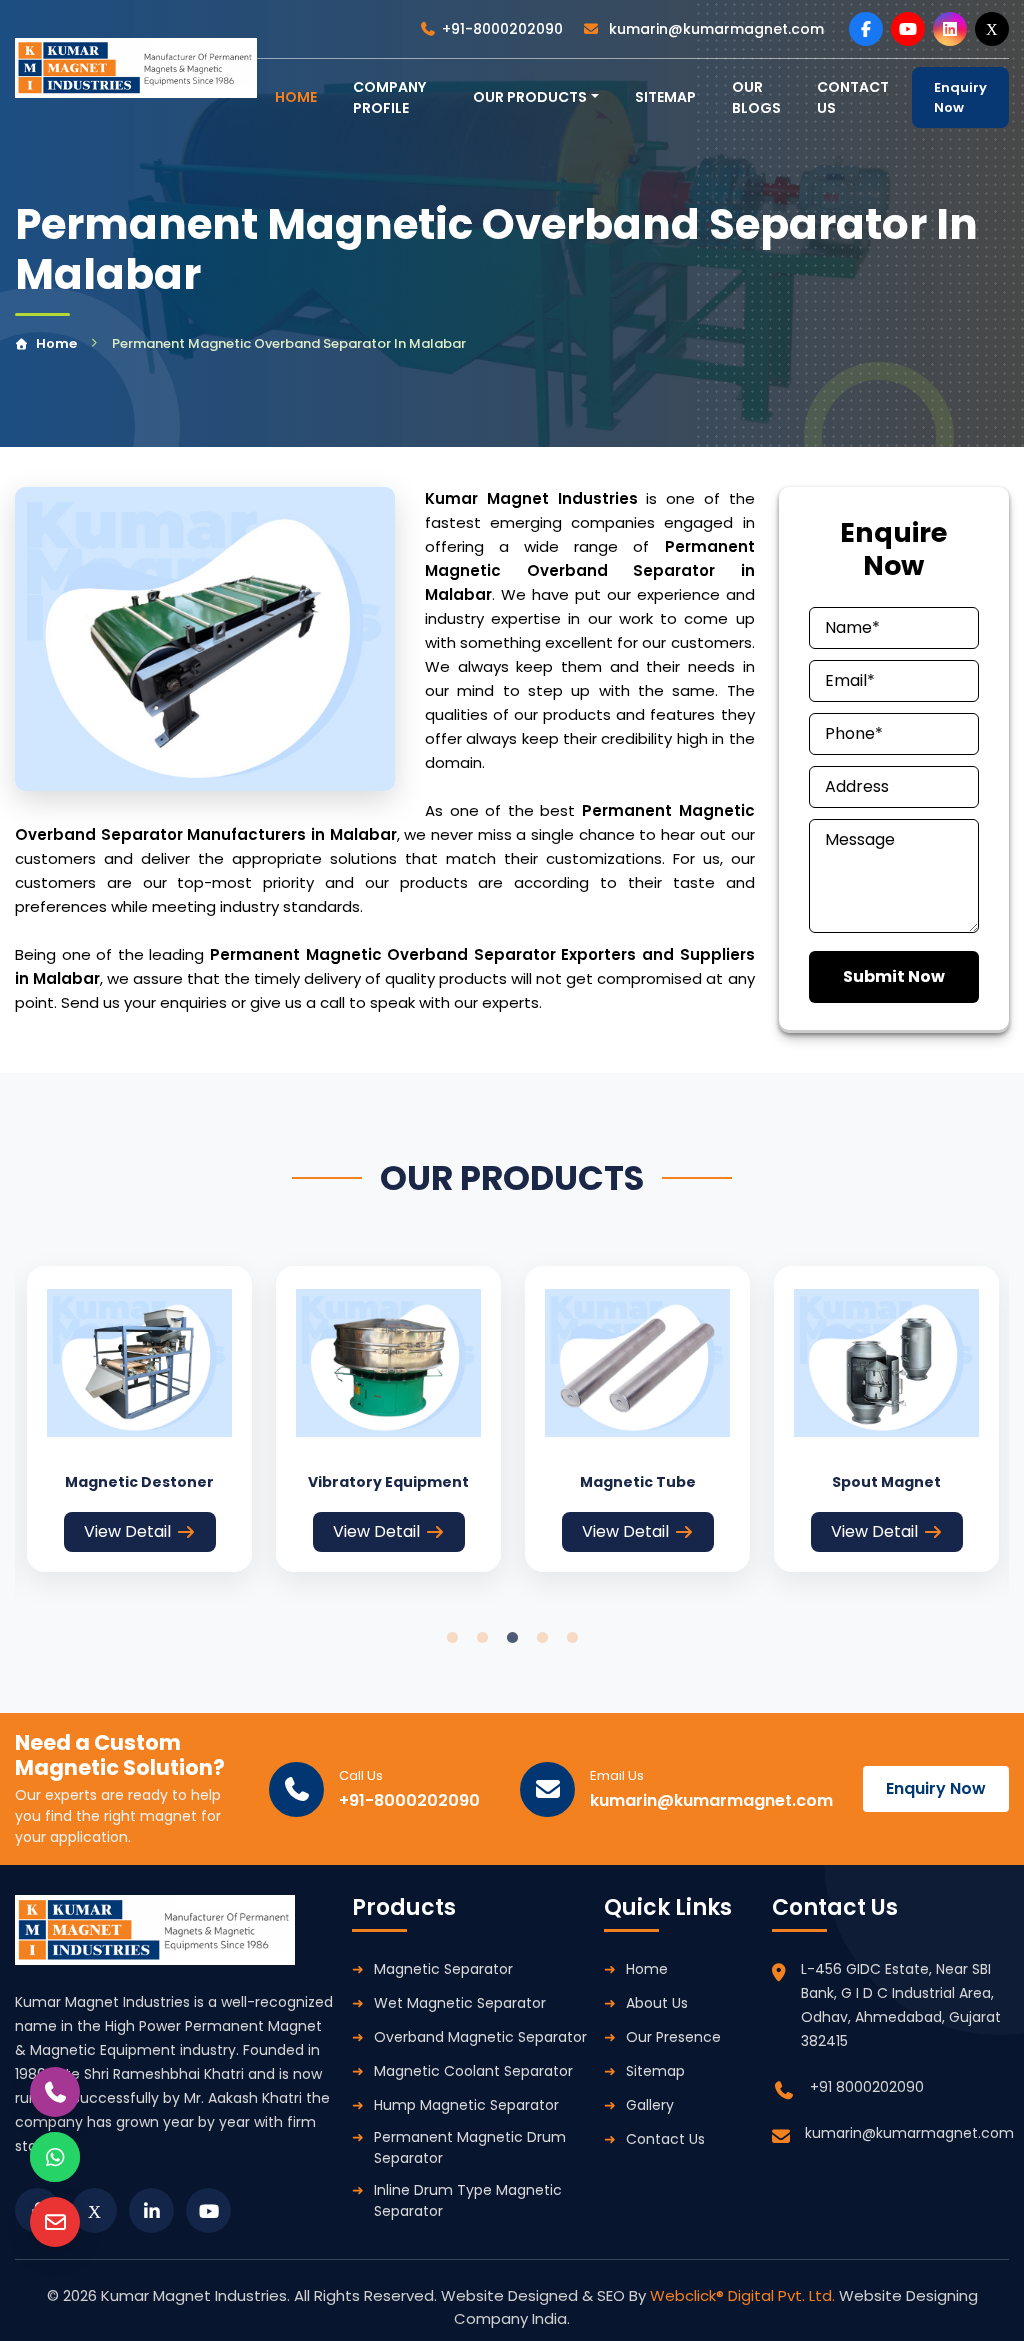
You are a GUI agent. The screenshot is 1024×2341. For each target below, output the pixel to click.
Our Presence (673, 2037)
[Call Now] (55, 2092)
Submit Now (894, 976)
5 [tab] (572, 1638)
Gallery (650, 2105)
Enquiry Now (960, 97)
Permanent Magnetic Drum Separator (470, 2147)
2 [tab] (482, 1638)
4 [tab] (542, 1638)
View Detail (127, 1531)
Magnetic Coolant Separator (473, 2071)
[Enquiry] (55, 2222)
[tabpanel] (139, 1419)
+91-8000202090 (502, 29)
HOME (296, 97)
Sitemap (665, 97)
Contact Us (665, 2139)
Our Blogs (756, 97)
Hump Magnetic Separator (466, 2105)
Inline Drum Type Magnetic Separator (468, 2200)
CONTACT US (853, 97)
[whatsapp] (55, 2157)
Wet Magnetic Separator (460, 2003)
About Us (657, 2003)
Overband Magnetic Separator (480, 2037)
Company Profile (389, 97)
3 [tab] (512, 1638)
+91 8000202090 (867, 2087)
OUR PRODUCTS (530, 97)
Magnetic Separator (443, 1969)
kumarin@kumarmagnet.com (714, 29)
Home (56, 343)
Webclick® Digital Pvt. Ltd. (744, 2295)
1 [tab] (452, 1638)
